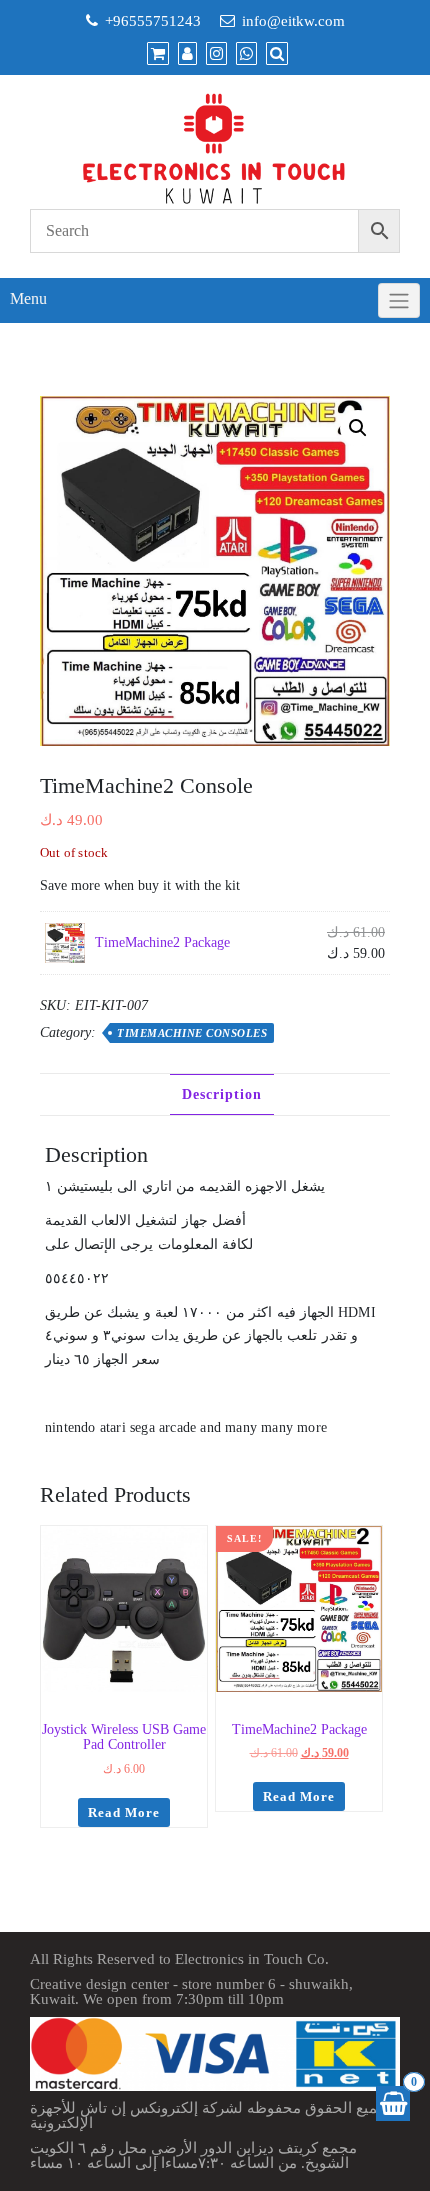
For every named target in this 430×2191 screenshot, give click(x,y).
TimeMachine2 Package (162, 942)
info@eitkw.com (293, 21)
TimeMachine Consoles (192, 1033)
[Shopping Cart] (393, 2103)
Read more (124, 1812)
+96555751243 (153, 21)
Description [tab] (222, 1094)
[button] (358, 428)
